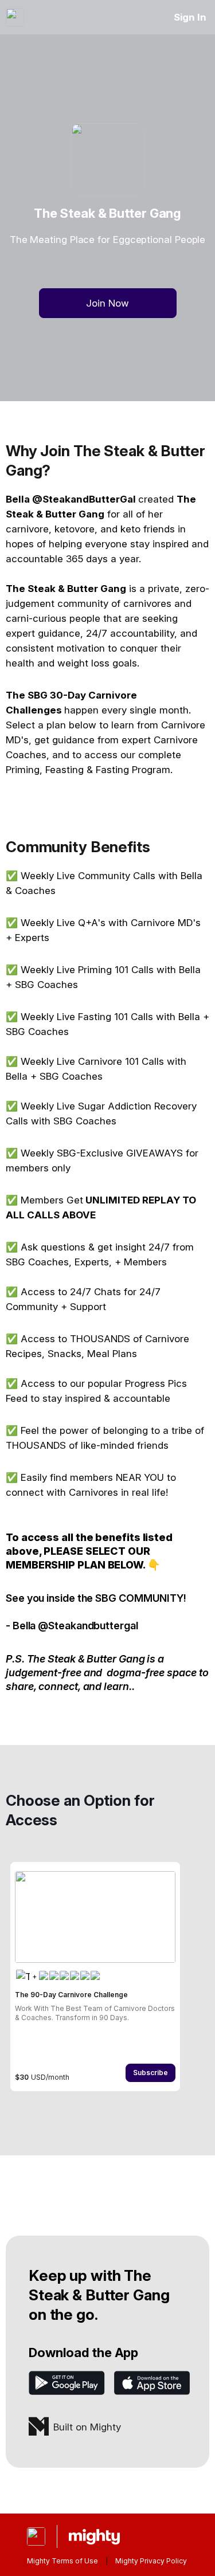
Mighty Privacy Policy (151, 2561)
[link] (95, 1977)
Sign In (190, 17)
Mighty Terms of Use (62, 2561)
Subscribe (150, 2073)
